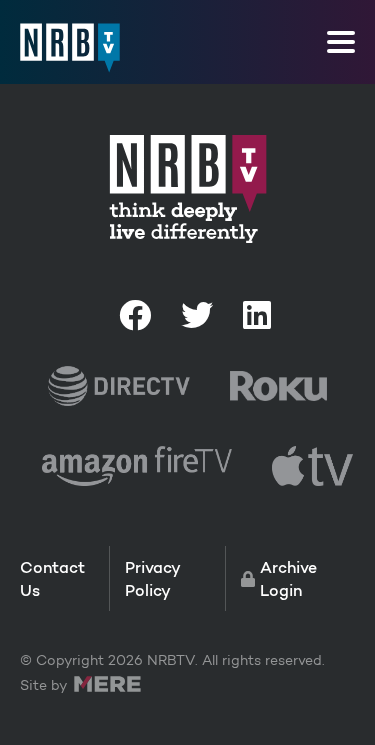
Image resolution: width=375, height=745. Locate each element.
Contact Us (52, 578)
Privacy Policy (152, 578)
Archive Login (288, 578)
